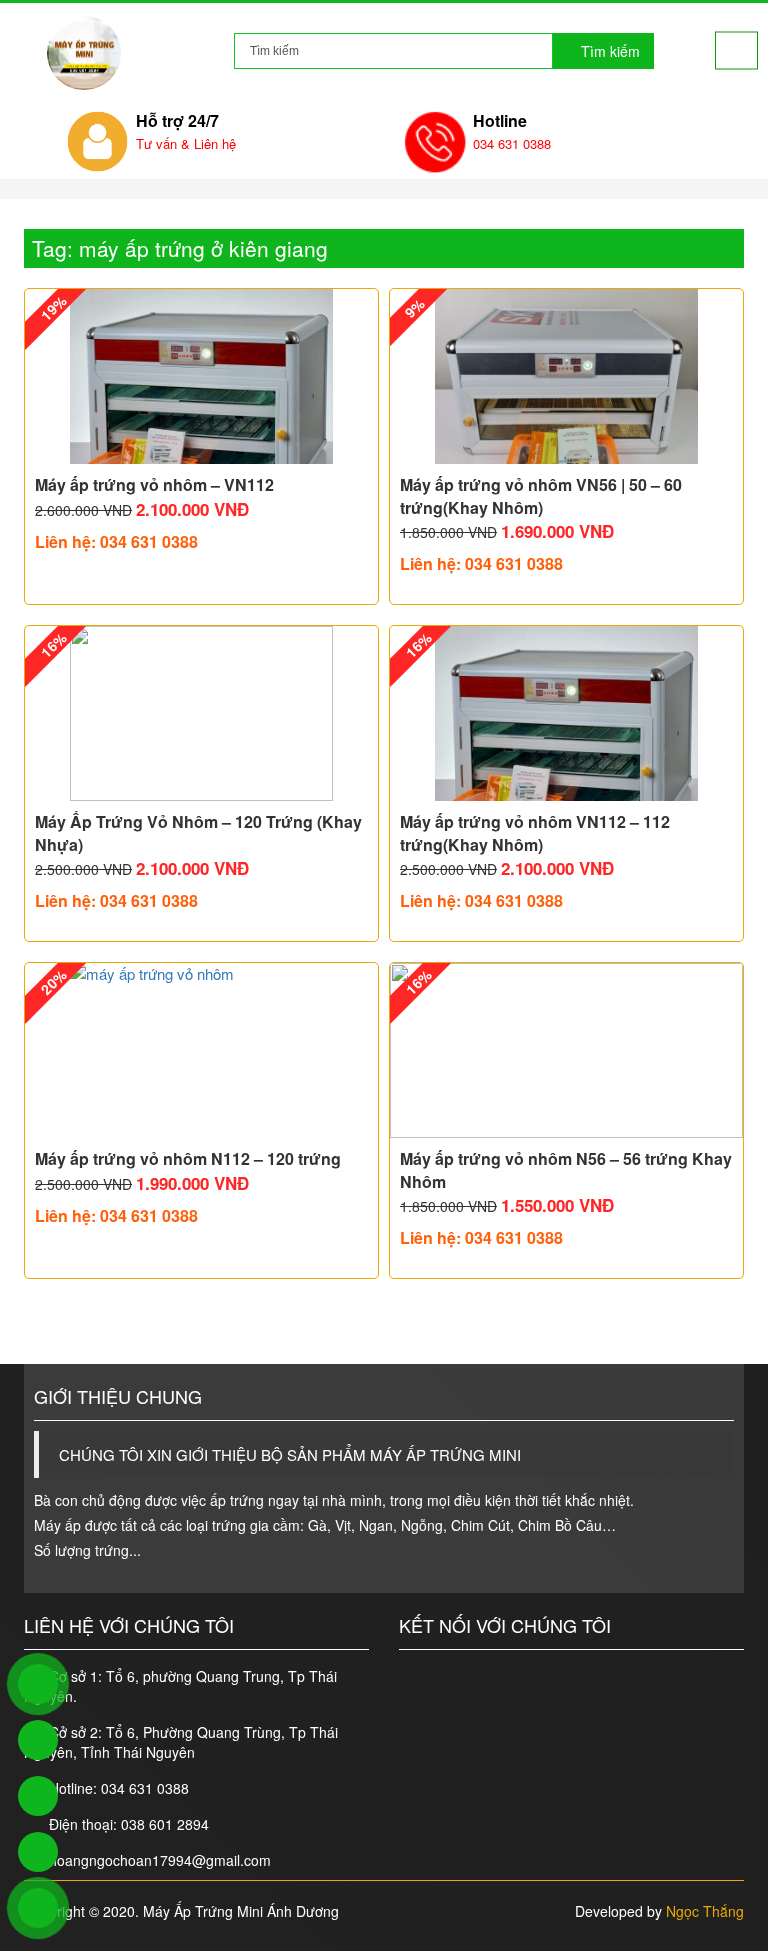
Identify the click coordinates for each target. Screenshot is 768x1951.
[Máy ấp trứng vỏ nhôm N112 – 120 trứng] (201, 1050)
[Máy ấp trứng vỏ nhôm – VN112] (201, 376)
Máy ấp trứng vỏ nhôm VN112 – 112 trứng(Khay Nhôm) (535, 833)
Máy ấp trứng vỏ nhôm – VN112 (154, 485)
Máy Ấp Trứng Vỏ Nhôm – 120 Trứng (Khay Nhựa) (198, 833)
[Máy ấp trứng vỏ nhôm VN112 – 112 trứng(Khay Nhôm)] (566, 713)
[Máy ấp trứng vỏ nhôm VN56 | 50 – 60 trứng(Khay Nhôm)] (566, 376)
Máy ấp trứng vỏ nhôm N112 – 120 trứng (188, 1159)
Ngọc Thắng (705, 1911)
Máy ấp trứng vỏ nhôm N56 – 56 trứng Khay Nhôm (566, 1170)
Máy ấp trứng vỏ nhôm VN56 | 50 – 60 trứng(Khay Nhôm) (541, 496)
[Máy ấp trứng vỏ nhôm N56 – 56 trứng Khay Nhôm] (566, 1050)
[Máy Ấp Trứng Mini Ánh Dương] (84, 53)
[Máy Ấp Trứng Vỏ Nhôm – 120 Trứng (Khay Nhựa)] (201, 713)
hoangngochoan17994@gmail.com (160, 1860)
